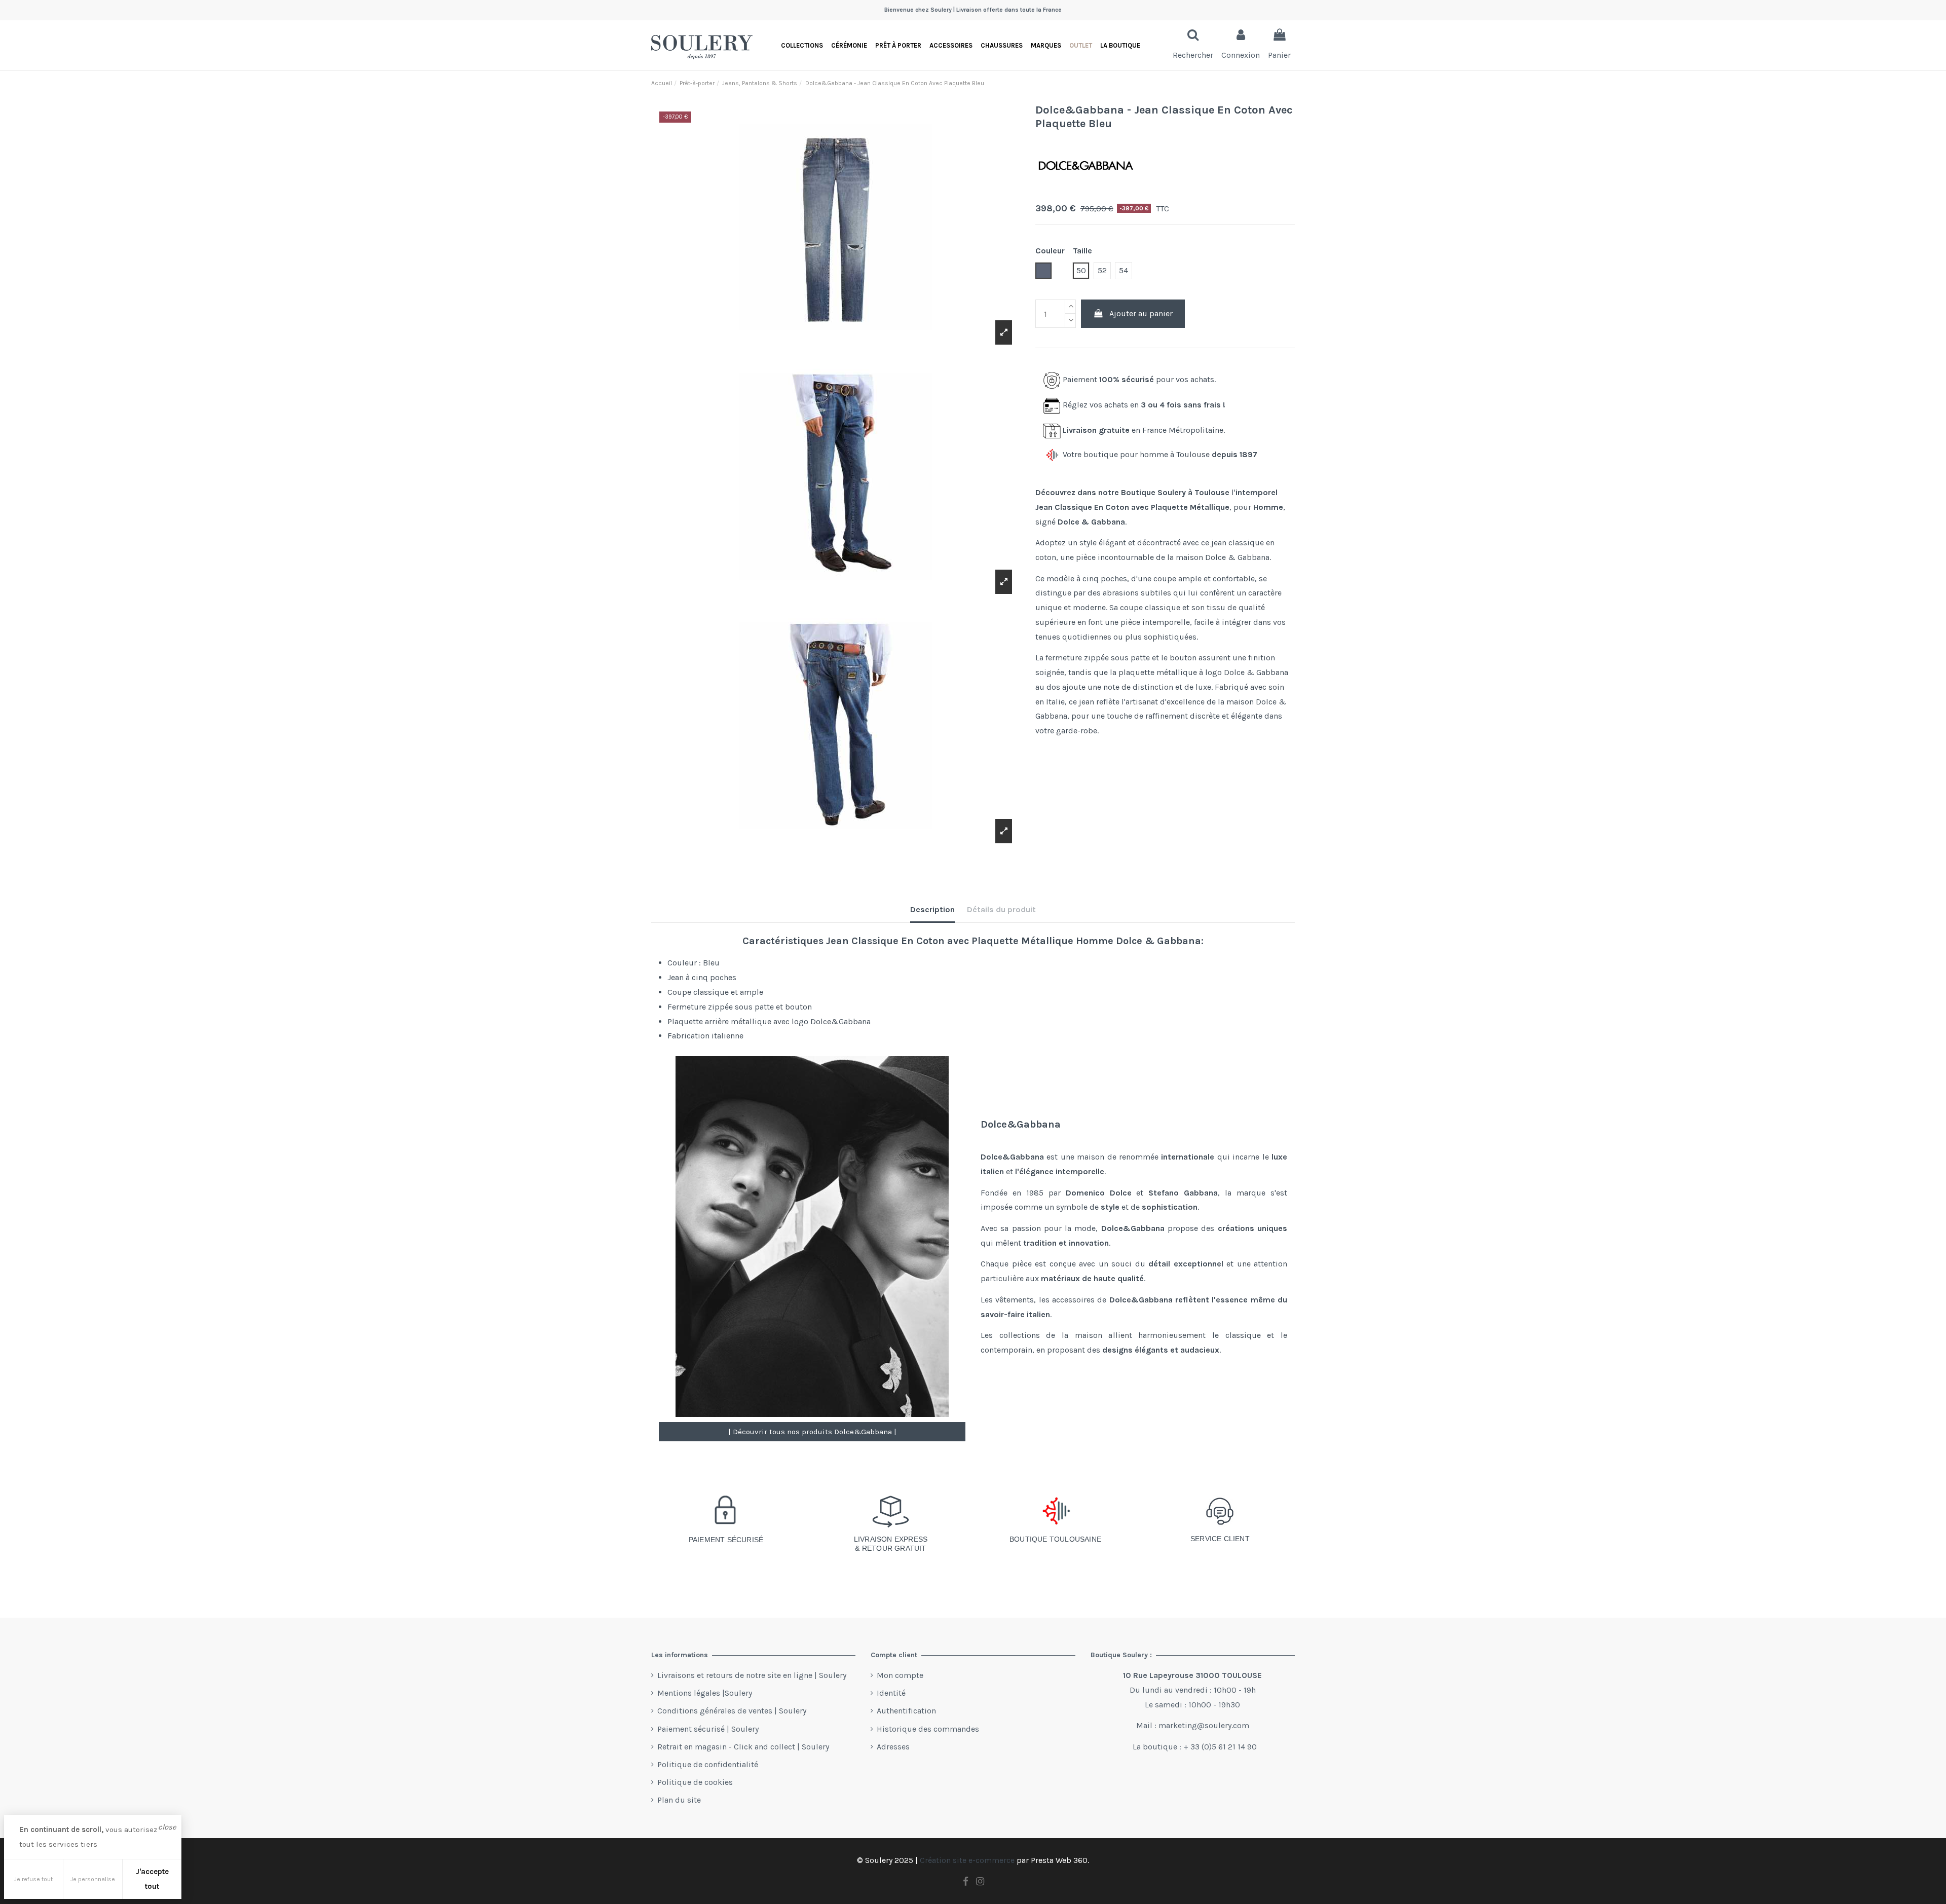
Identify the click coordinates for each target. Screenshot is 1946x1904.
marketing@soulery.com (1204, 1725)
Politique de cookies (695, 1782)
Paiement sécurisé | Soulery (708, 1729)
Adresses (893, 1747)
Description (932, 909)
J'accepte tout (152, 1879)
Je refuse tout (33, 1879)
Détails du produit (1001, 909)
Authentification (906, 1711)
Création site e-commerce (967, 1860)
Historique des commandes (928, 1729)
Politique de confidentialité (708, 1764)
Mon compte (900, 1675)
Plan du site (679, 1800)
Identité (891, 1693)
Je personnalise (93, 1879)
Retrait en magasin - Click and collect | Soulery (743, 1747)
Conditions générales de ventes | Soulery (732, 1711)
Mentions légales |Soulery (705, 1693)
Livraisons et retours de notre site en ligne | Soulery (752, 1675)
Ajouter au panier (1141, 313)
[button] (1120, 45)
